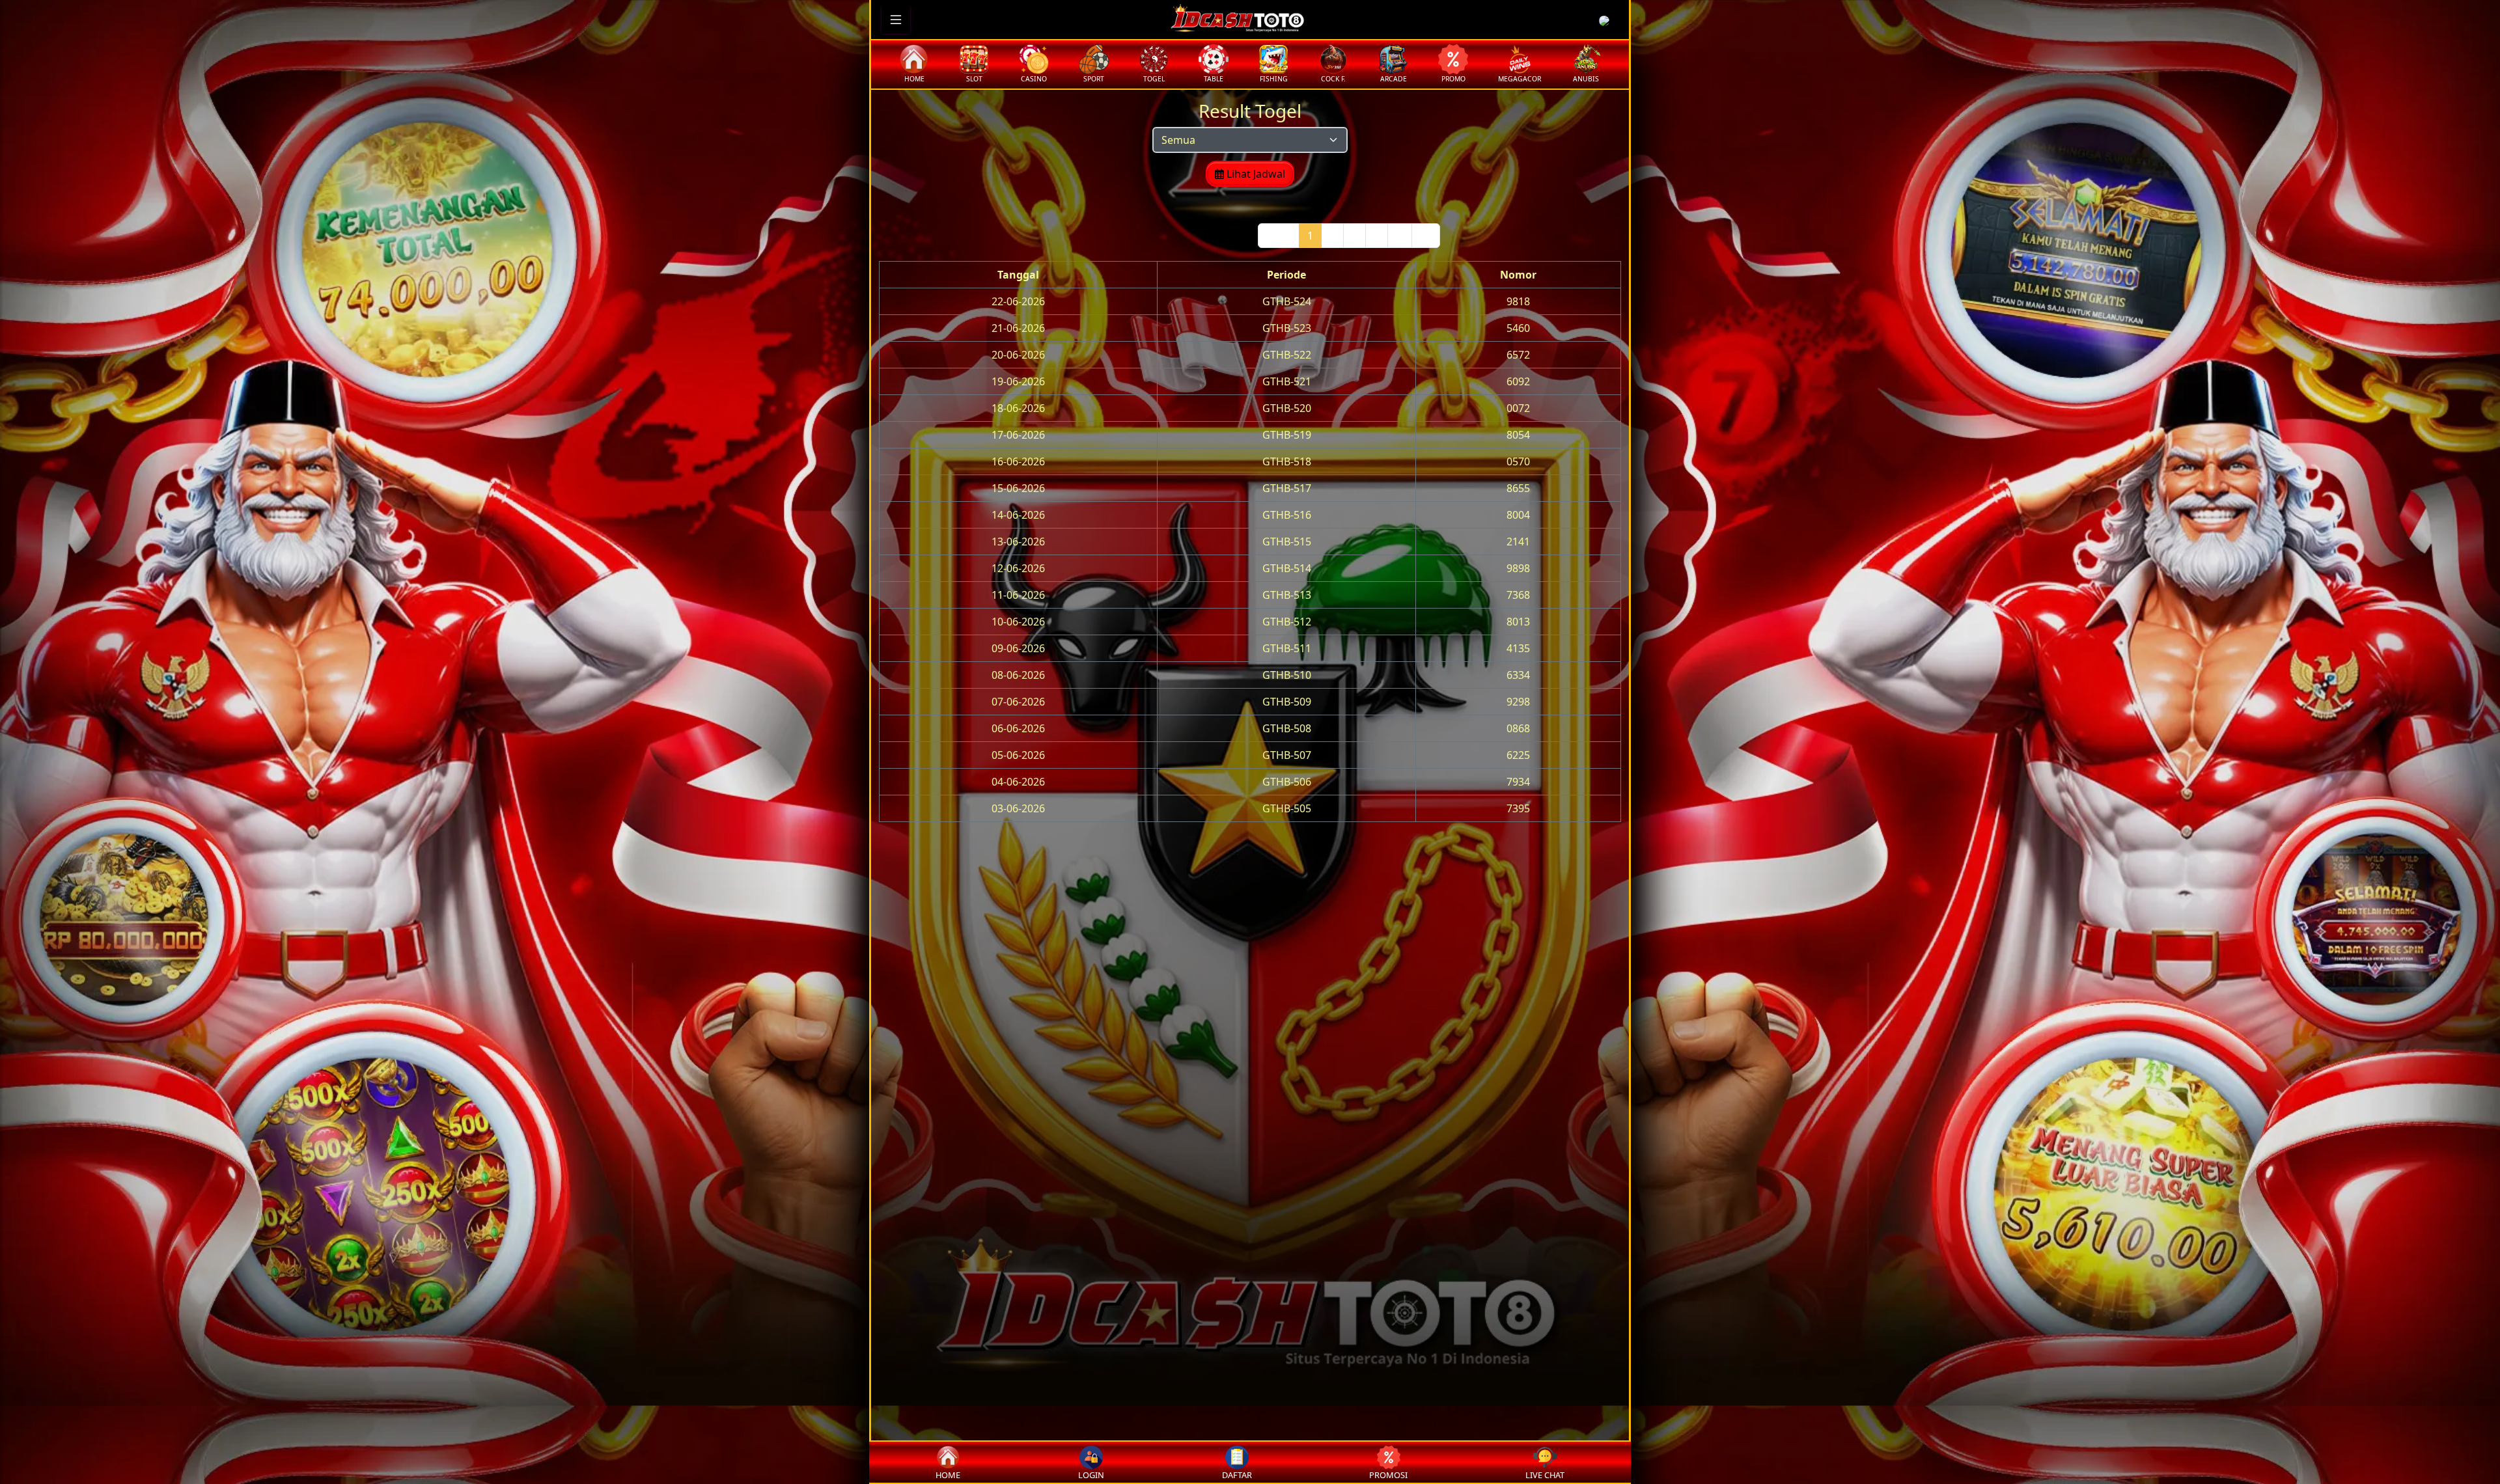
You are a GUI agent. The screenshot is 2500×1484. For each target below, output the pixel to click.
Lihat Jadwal (1255, 174)
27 (1426, 236)
